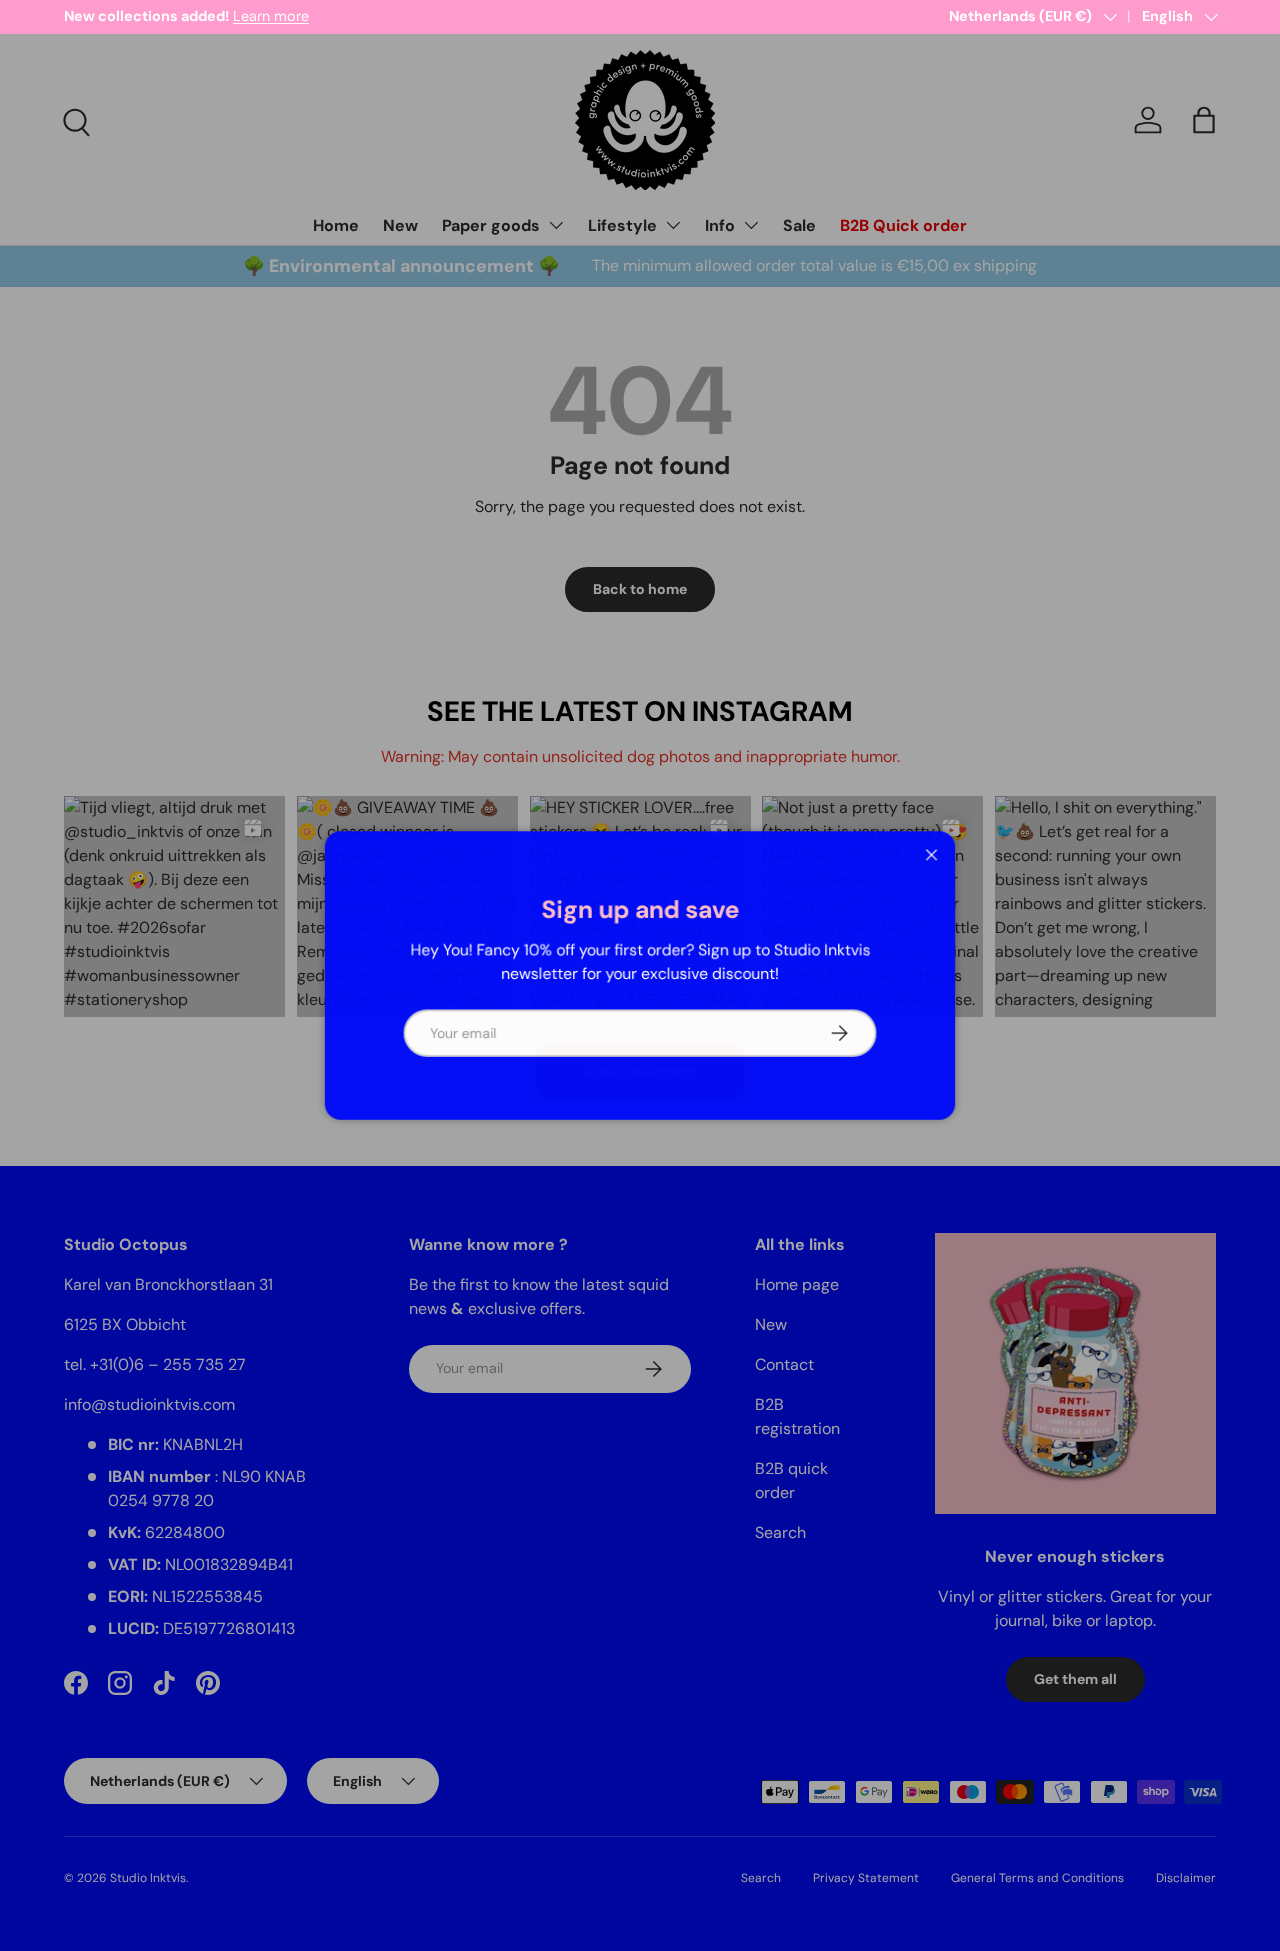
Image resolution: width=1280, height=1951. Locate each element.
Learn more (271, 16)
